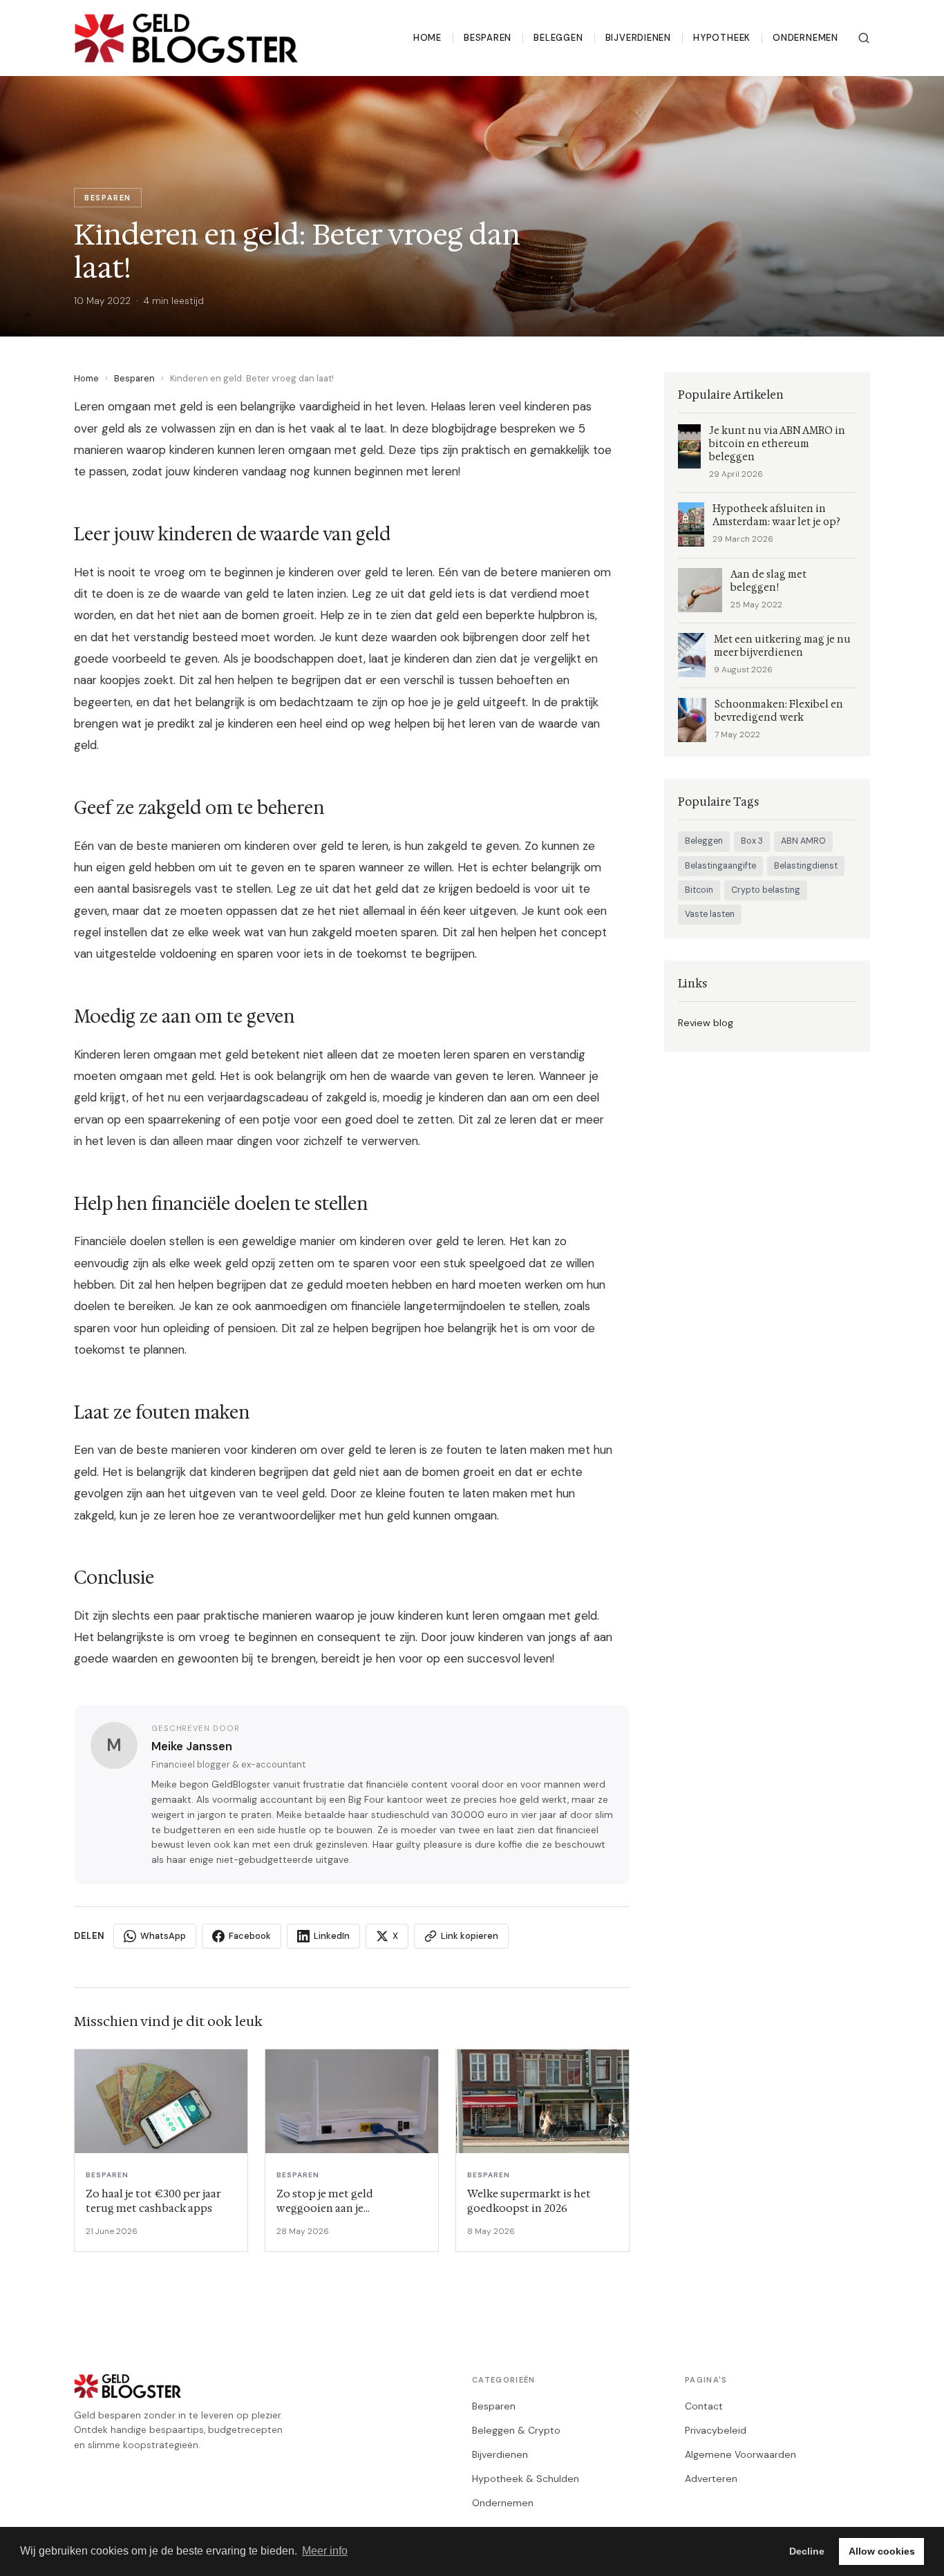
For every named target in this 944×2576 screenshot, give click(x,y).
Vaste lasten (710, 914)
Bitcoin (699, 890)
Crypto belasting (766, 890)
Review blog (706, 1023)
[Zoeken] (864, 38)
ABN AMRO (803, 841)
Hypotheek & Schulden (526, 2479)
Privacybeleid (716, 2430)
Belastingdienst (806, 866)
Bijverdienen (638, 38)
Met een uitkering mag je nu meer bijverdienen (782, 646)
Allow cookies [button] (882, 2551)
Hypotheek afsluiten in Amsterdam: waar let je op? (776, 515)
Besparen (488, 38)
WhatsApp (163, 1936)
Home (427, 38)
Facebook (250, 1936)
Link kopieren (470, 1936)
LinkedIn (332, 1936)
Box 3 (752, 841)
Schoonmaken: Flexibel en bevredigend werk (779, 711)
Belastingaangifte (720, 866)
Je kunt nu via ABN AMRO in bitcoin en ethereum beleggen (777, 444)
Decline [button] (807, 2551)
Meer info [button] (325, 2551)
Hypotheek (722, 38)
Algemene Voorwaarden (740, 2454)
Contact (704, 2406)
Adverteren (711, 2479)
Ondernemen (805, 38)
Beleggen (558, 38)
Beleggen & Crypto (516, 2430)
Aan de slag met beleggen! (768, 581)
